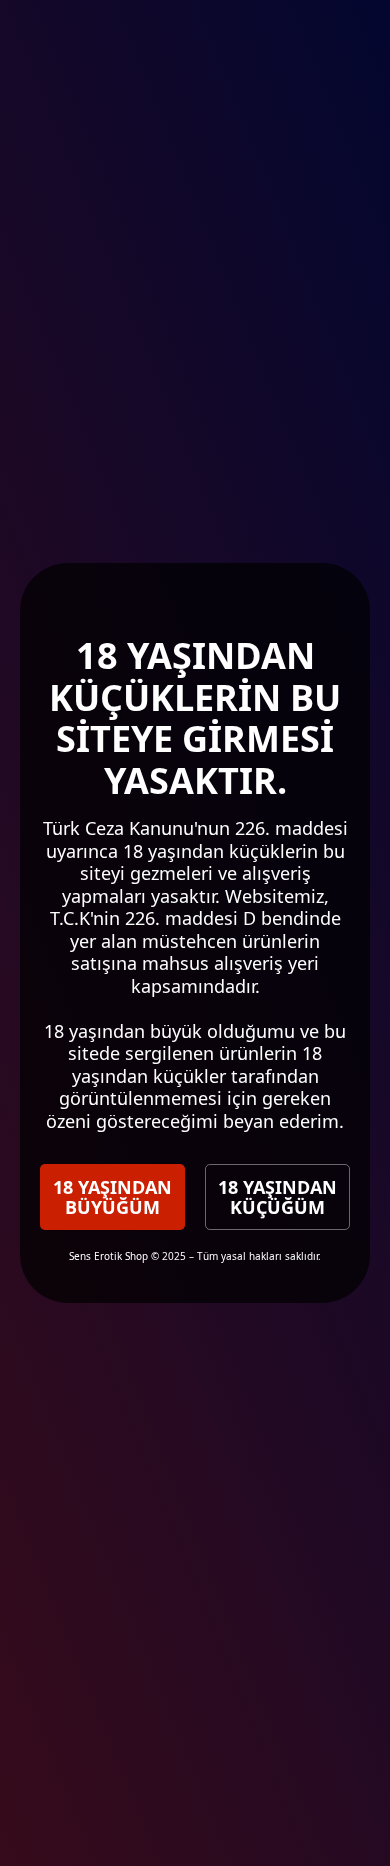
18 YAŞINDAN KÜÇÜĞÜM (277, 1197)
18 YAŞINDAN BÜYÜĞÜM (112, 1197)
